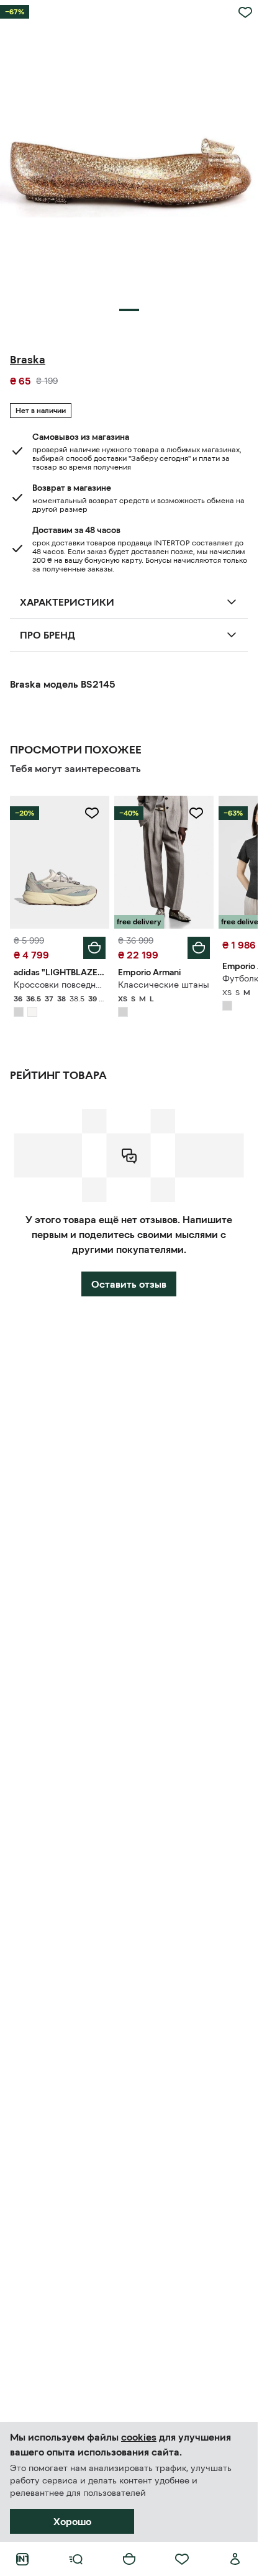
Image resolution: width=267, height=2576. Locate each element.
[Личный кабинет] (235, 2559)
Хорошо (72, 2521)
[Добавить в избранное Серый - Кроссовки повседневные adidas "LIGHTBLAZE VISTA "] (92, 813)
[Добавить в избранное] (245, 12)
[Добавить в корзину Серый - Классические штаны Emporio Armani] (199, 948)
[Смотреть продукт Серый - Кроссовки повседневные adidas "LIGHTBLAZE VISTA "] (60, 862)
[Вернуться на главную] (22, 2559)
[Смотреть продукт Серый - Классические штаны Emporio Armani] (164, 862)
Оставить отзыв (129, 1284)
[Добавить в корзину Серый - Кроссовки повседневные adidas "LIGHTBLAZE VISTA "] (94, 948)
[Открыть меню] (76, 2559)
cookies (139, 2437)
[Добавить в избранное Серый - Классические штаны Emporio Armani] (196, 813)
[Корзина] (129, 2559)
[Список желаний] (182, 2559)
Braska (28, 360)
